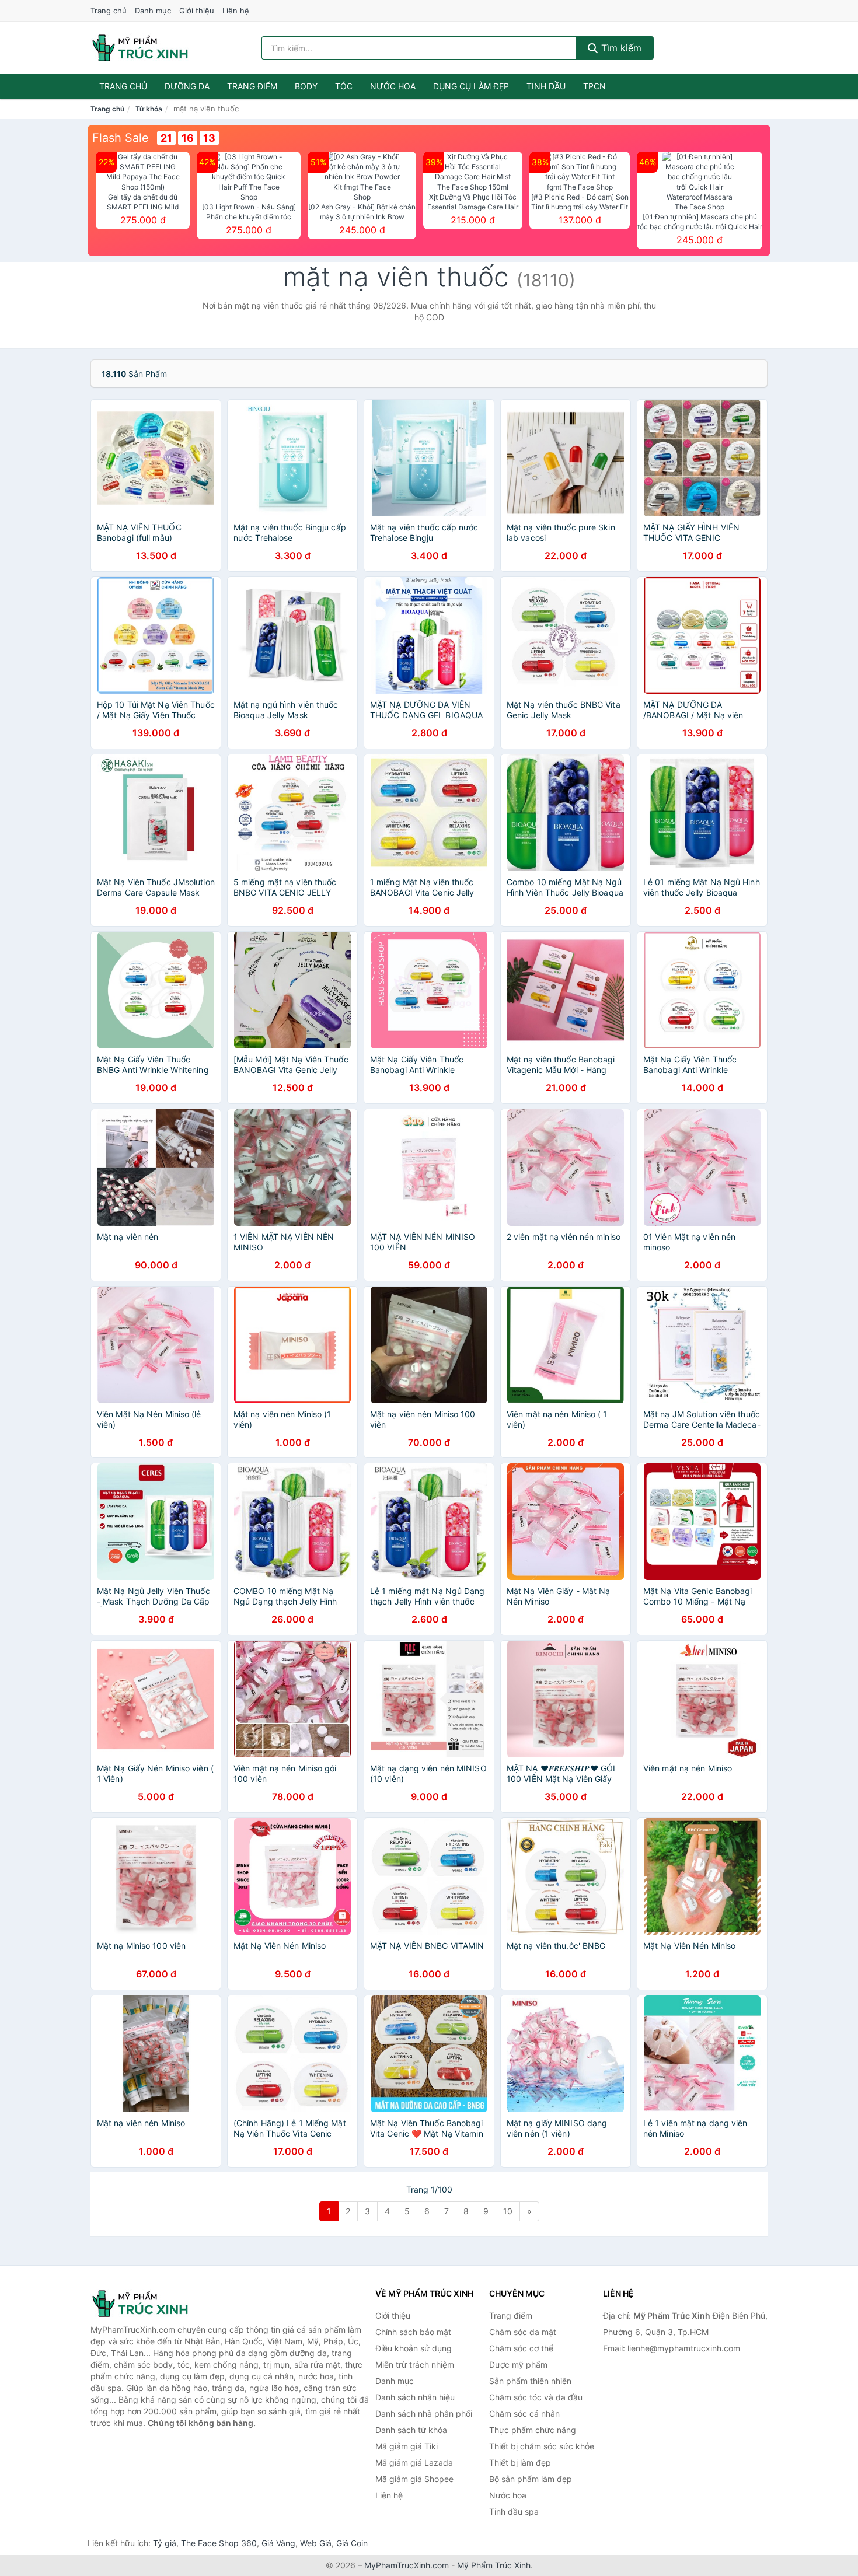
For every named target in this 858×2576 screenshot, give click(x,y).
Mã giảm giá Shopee (414, 2479)
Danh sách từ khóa (411, 2430)
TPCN (594, 86)
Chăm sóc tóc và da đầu (536, 2397)
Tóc (344, 86)
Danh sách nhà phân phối (424, 2414)
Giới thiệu (197, 11)
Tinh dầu (546, 86)
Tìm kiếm (620, 48)
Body (306, 86)
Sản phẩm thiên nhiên (530, 2381)
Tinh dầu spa (514, 2512)
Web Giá (316, 2543)
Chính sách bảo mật (413, 2332)
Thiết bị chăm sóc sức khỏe (542, 2446)
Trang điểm (252, 86)
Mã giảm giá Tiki (407, 2446)
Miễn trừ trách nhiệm (415, 2364)
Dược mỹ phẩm (518, 2364)
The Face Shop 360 (219, 2543)
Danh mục (153, 11)
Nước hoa (393, 86)
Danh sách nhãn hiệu (415, 2397)
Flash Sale (121, 138)
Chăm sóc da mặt (523, 2332)
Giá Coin (352, 2543)
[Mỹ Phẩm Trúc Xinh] (149, 2304)
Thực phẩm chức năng (533, 2430)
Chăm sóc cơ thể (521, 2348)
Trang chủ (109, 11)
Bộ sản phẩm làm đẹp (531, 2479)
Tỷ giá (165, 2543)
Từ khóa (149, 109)
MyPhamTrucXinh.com (407, 2565)
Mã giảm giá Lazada (414, 2463)
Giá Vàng (278, 2543)
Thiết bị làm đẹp (520, 2463)
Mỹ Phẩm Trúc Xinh (494, 2565)
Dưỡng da (187, 86)
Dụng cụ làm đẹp (471, 86)
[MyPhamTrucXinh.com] (140, 48)
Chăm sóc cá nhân (524, 2414)
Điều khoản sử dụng (414, 2348)
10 (508, 2211)
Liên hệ (236, 11)
